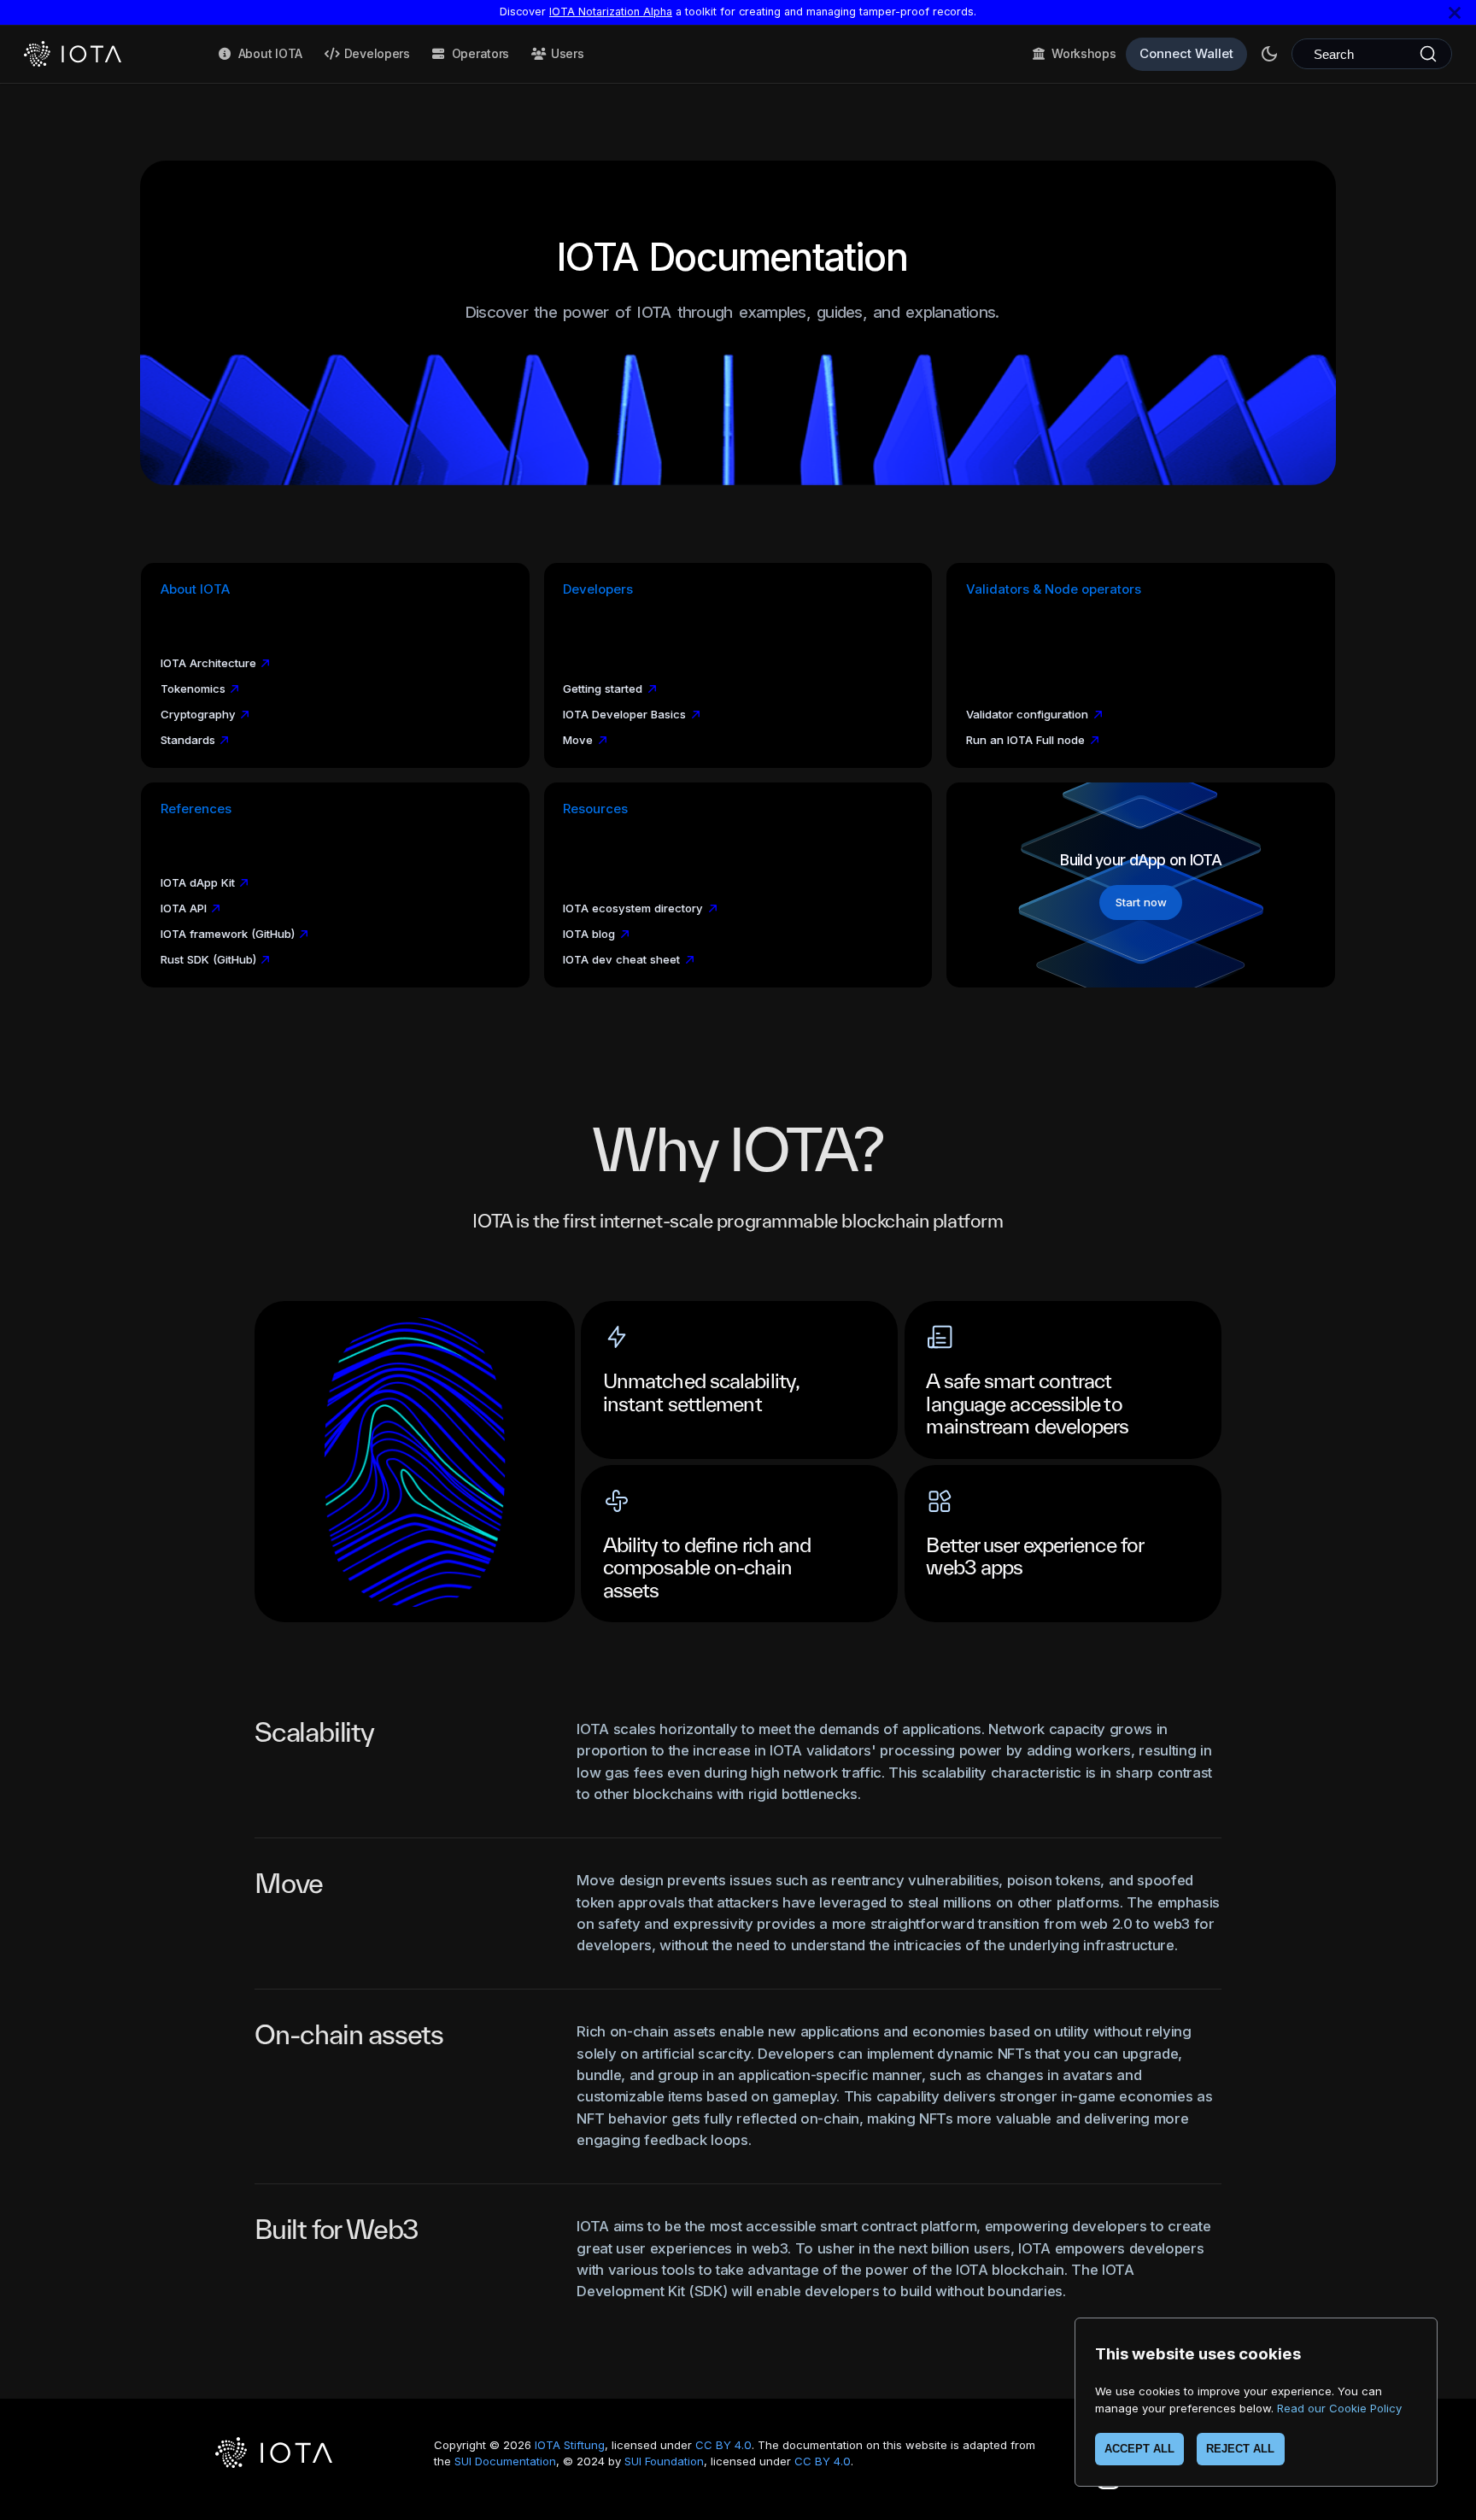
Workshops (1084, 53)
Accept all (1139, 2449)
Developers (377, 53)
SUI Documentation (505, 2461)
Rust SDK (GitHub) (208, 959)
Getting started (603, 689)
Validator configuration (1027, 714)
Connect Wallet (1186, 53)
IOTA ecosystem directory (633, 908)
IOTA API (184, 908)
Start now (1141, 902)
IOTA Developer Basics (624, 714)
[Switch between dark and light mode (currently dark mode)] (1269, 54)
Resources (595, 809)
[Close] (1455, 12)
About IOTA (270, 53)
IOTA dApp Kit (198, 882)
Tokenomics (193, 689)
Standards (188, 740)
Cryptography (198, 714)
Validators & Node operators (1054, 589)
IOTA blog (589, 934)
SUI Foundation (664, 2461)
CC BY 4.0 (723, 2445)
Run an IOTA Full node (1025, 740)
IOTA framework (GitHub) (228, 934)
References (196, 809)
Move (578, 740)
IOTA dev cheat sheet (621, 959)
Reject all (1240, 2449)
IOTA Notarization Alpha (611, 12)
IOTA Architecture (208, 663)
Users (568, 53)
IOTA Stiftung (570, 2445)
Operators (480, 53)
